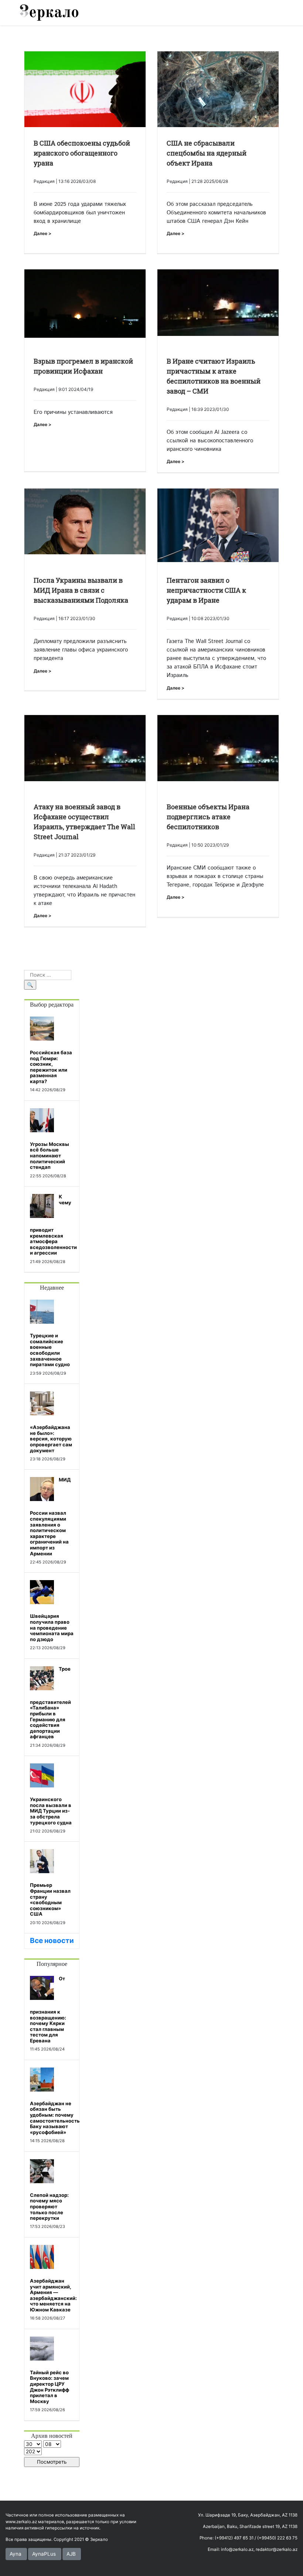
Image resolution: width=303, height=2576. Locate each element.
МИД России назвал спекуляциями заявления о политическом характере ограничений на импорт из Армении (50, 1516)
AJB (71, 2554)
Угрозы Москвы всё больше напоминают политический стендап (50, 1156)
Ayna (16, 2554)
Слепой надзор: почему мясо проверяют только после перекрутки (49, 2206)
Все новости (52, 1941)
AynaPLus (44, 2554)
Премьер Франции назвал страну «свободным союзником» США (50, 1899)
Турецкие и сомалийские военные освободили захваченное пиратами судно (50, 1350)
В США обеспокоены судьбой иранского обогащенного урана (82, 153)
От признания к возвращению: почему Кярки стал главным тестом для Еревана (48, 2010)
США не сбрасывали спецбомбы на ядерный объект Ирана (207, 153)
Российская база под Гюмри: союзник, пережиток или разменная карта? (51, 1067)
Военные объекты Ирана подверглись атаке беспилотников (208, 817)
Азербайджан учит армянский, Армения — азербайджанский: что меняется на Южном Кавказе (53, 2295)
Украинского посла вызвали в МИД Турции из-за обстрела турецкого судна (51, 1811)
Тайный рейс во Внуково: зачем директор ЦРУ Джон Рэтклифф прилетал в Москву (50, 2387)
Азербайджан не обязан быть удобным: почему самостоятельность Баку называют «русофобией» (55, 2118)
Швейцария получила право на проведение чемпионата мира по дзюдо (52, 1627)
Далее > (42, 233)
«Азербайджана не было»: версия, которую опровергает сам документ (51, 1439)
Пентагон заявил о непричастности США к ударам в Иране (206, 590)
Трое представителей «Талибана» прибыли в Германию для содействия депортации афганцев (50, 1703)
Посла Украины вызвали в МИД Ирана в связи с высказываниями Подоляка (81, 590)
